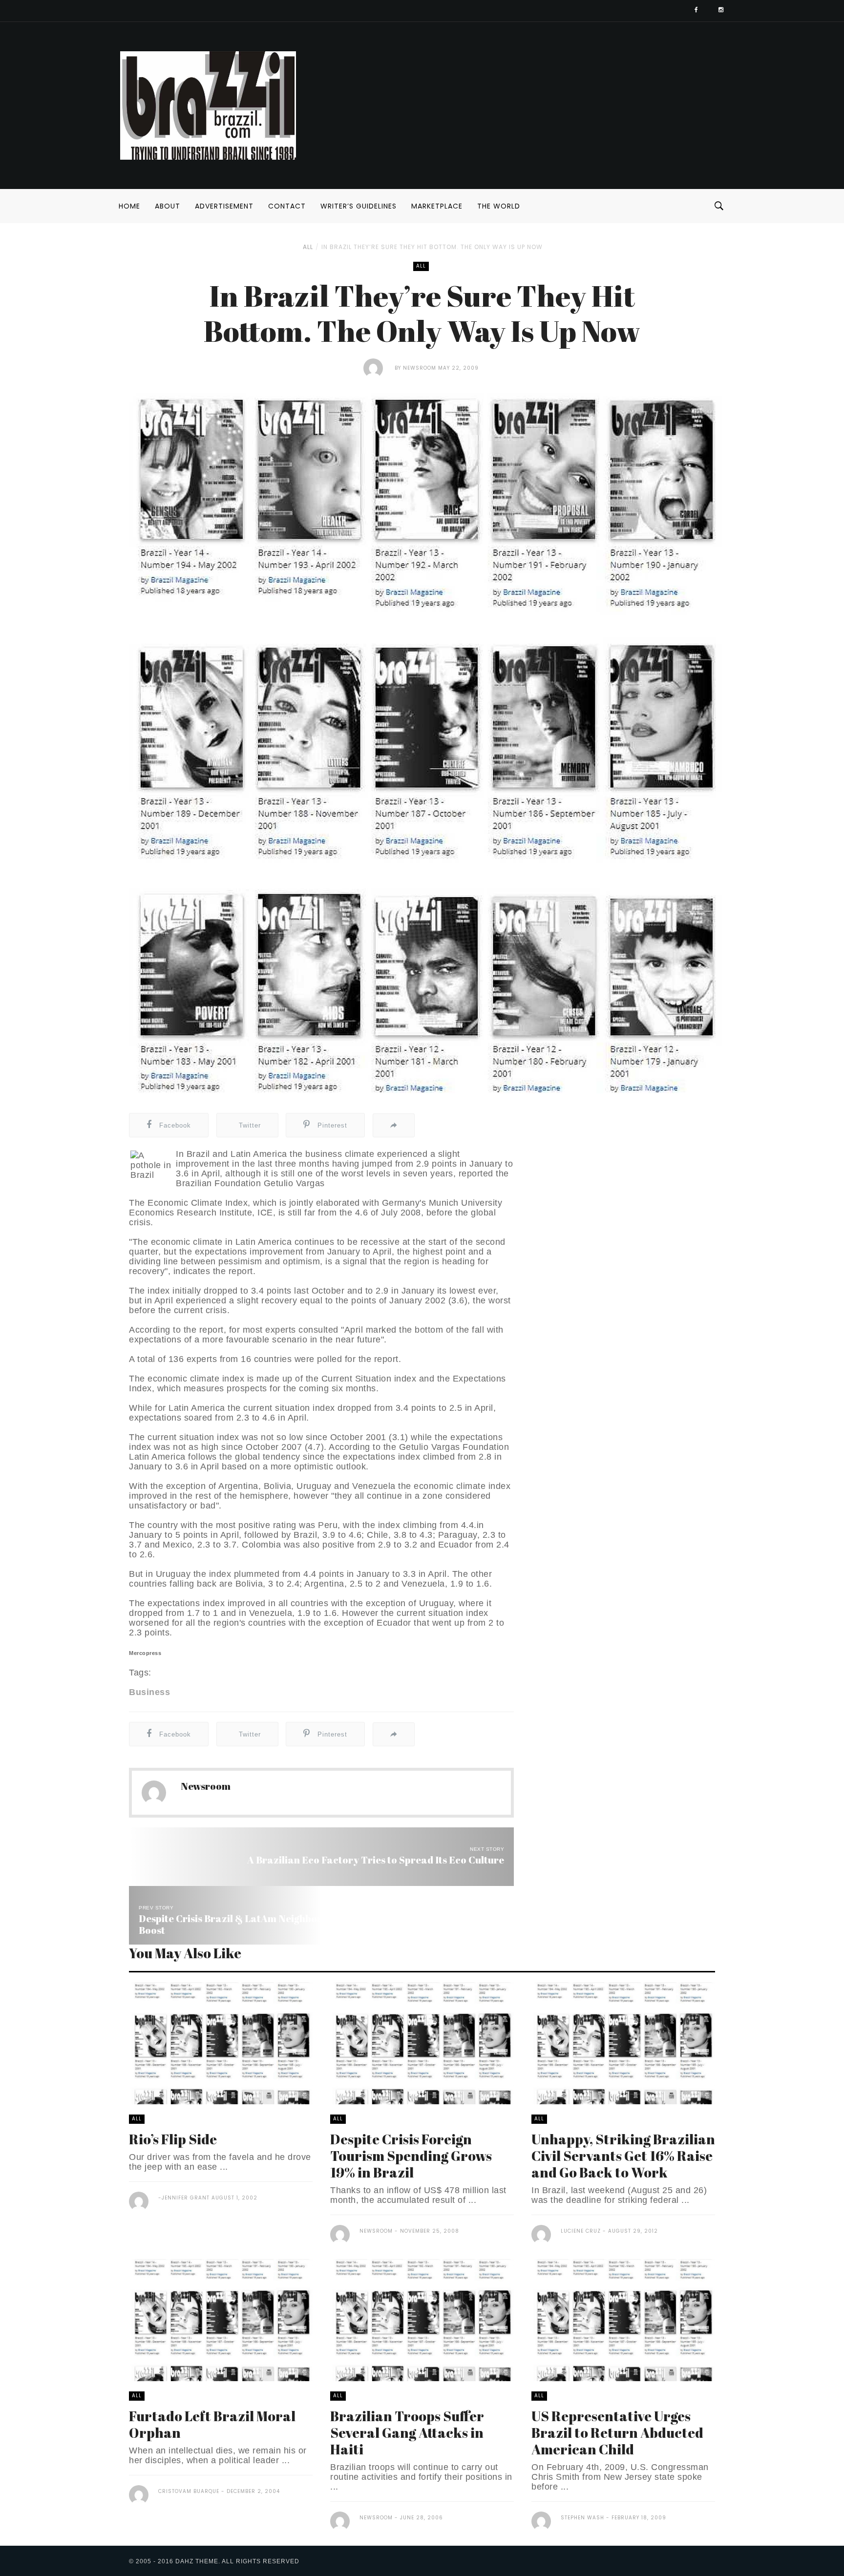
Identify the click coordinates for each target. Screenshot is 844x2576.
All (308, 247)
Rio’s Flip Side (173, 2139)
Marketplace (437, 206)
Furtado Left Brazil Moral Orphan (212, 2424)
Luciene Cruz (581, 2231)
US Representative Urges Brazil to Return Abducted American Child (617, 2432)
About (168, 206)
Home (129, 206)
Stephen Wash (582, 2518)
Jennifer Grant (186, 2198)
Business (149, 1692)
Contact (287, 206)
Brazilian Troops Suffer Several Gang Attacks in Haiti (407, 2432)
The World (499, 206)
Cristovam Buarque (189, 2491)
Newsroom (420, 368)
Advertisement (224, 206)
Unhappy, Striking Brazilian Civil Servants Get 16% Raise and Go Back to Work (623, 2156)
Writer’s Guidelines (359, 206)
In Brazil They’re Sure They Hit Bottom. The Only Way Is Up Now (432, 247)
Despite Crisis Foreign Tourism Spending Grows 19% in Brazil (411, 2156)
